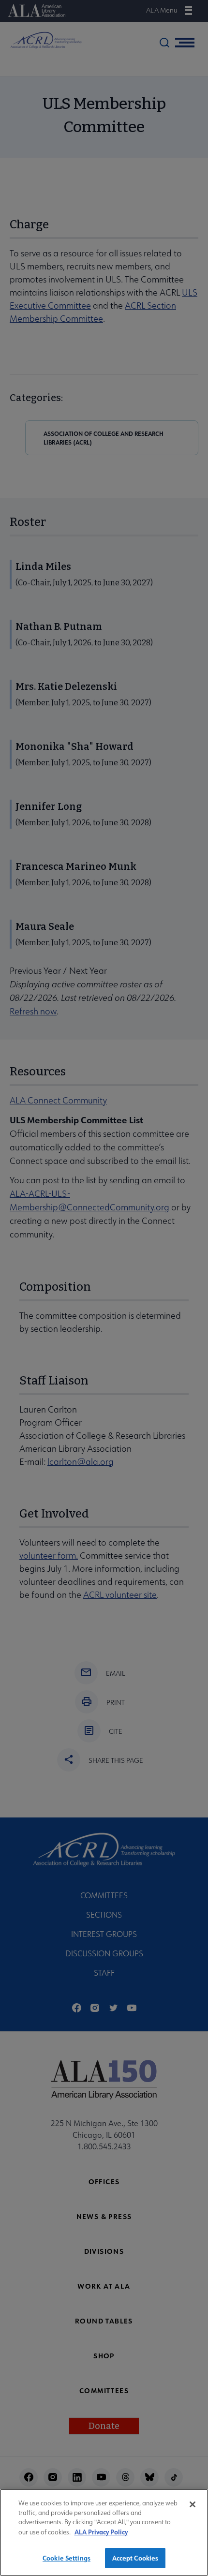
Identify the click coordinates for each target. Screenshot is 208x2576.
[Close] (193, 2504)
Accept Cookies (135, 2558)
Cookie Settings (67, 2558)
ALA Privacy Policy (101, 2532)
